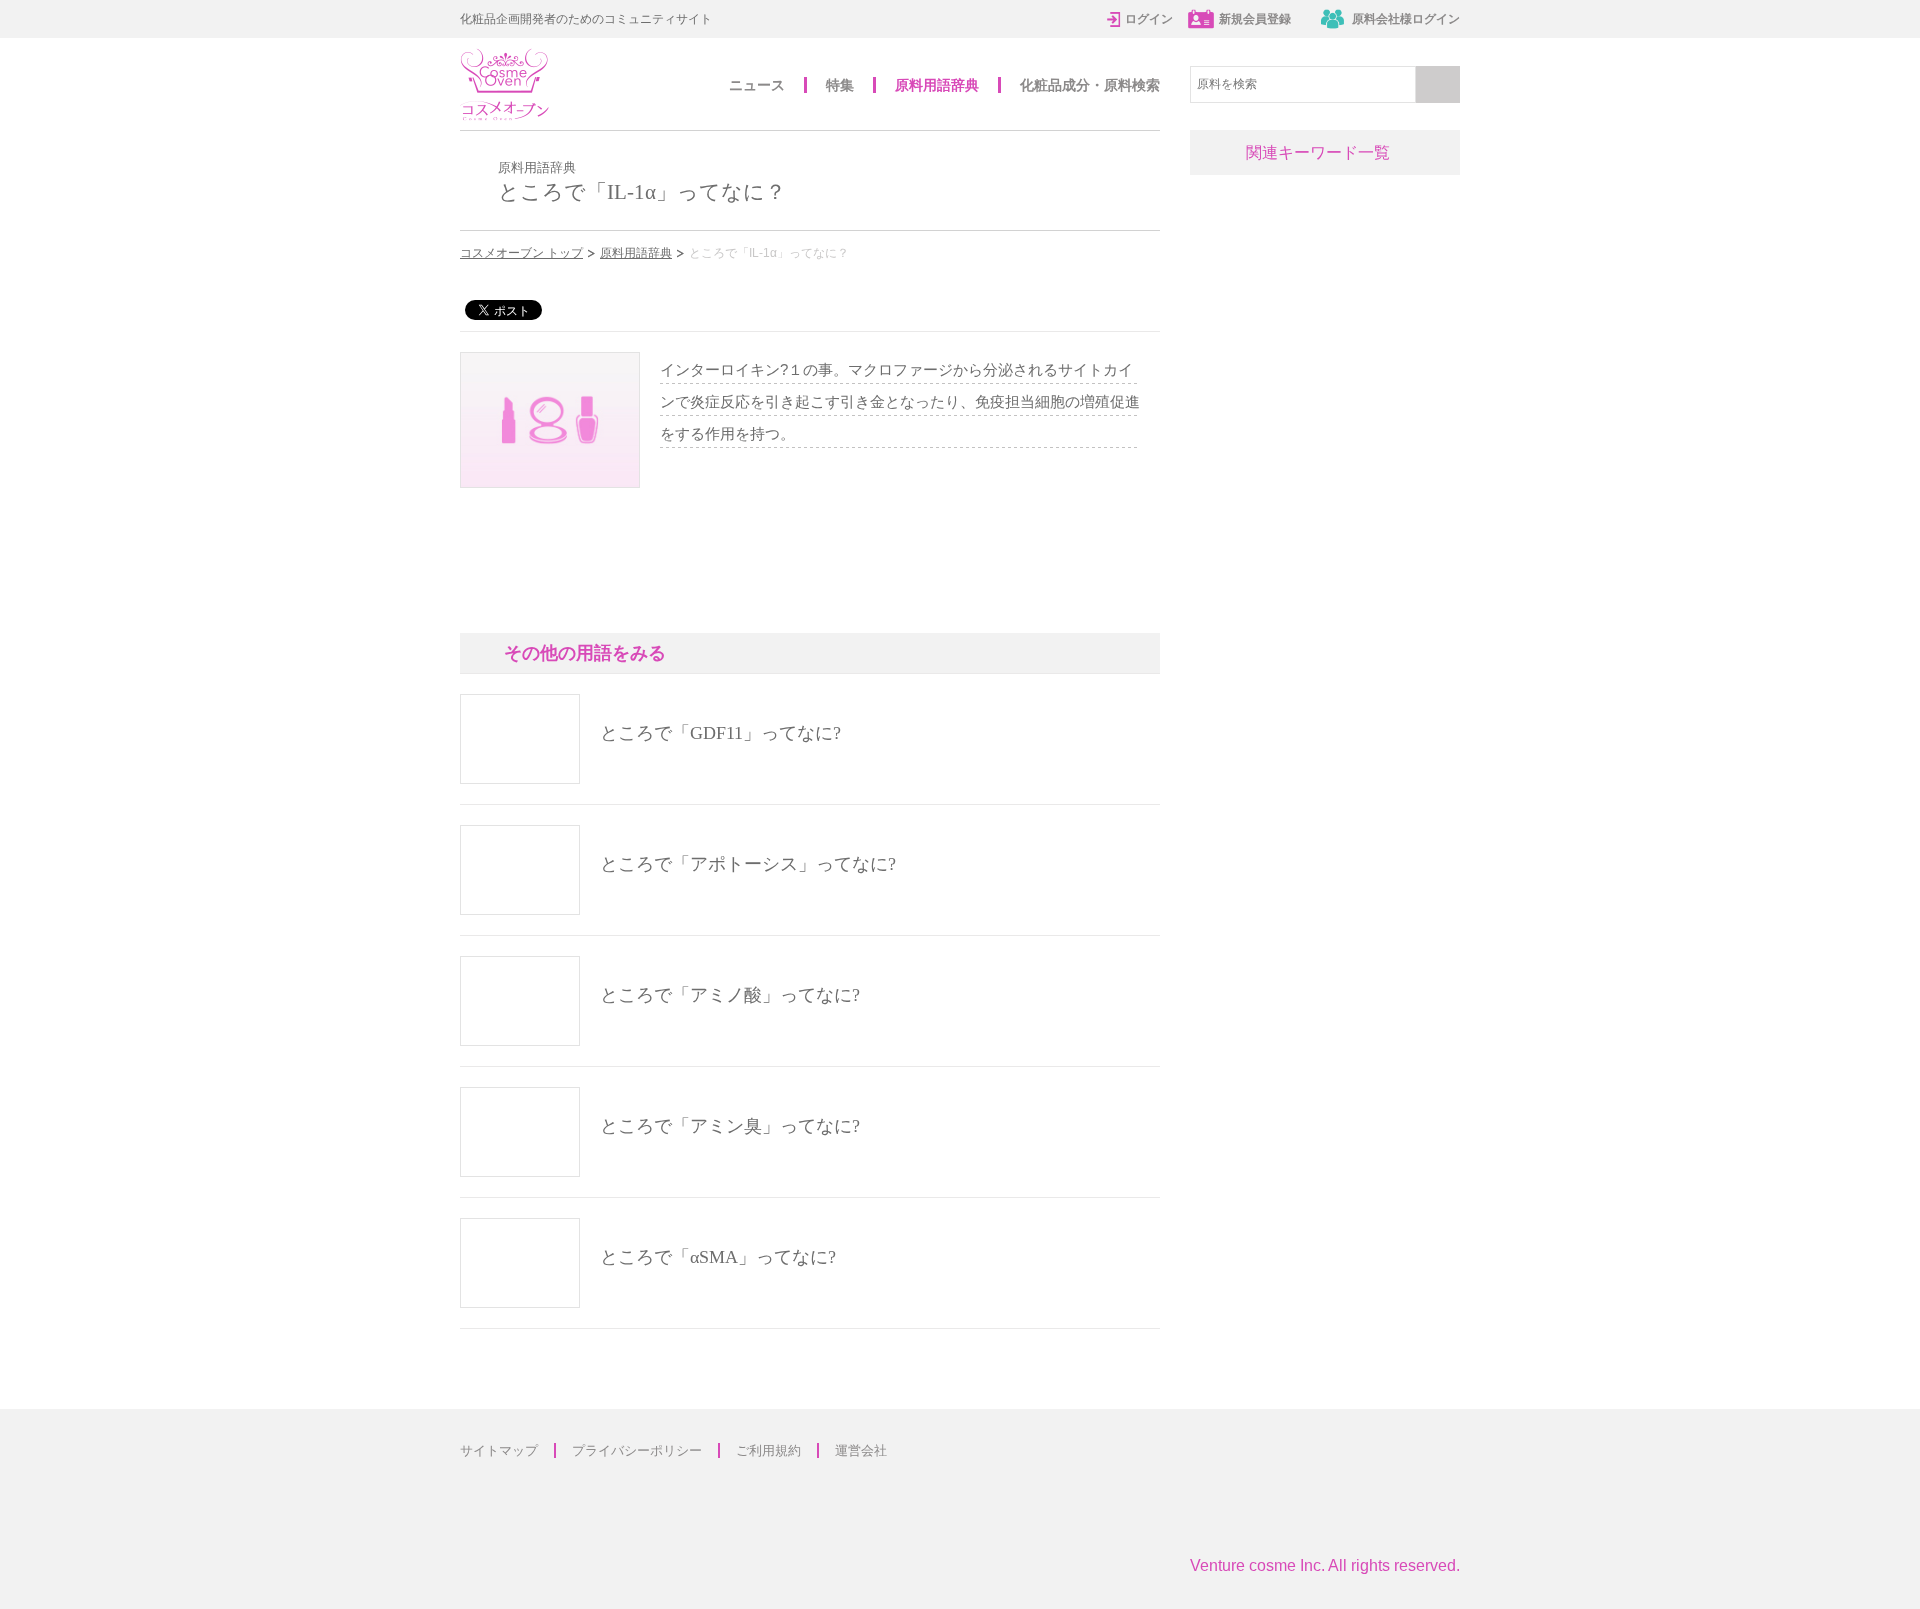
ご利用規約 (768, 1450)
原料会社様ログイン (1406, 19)
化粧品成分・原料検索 (1090, 85)
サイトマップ (499, 1450)
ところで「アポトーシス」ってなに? (748, 864)
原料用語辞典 (937, 85)
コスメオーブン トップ (521, 253)
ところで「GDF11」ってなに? (720, 733)
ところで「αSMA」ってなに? (718, 1257)
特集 (840, 85)
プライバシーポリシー (637, 1450)
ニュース (757, 85)
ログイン (1149, 19)
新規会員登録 (1255, 19)
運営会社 (861, 1450)
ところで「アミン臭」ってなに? (730, 1126)
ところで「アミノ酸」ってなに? (730, 995)
